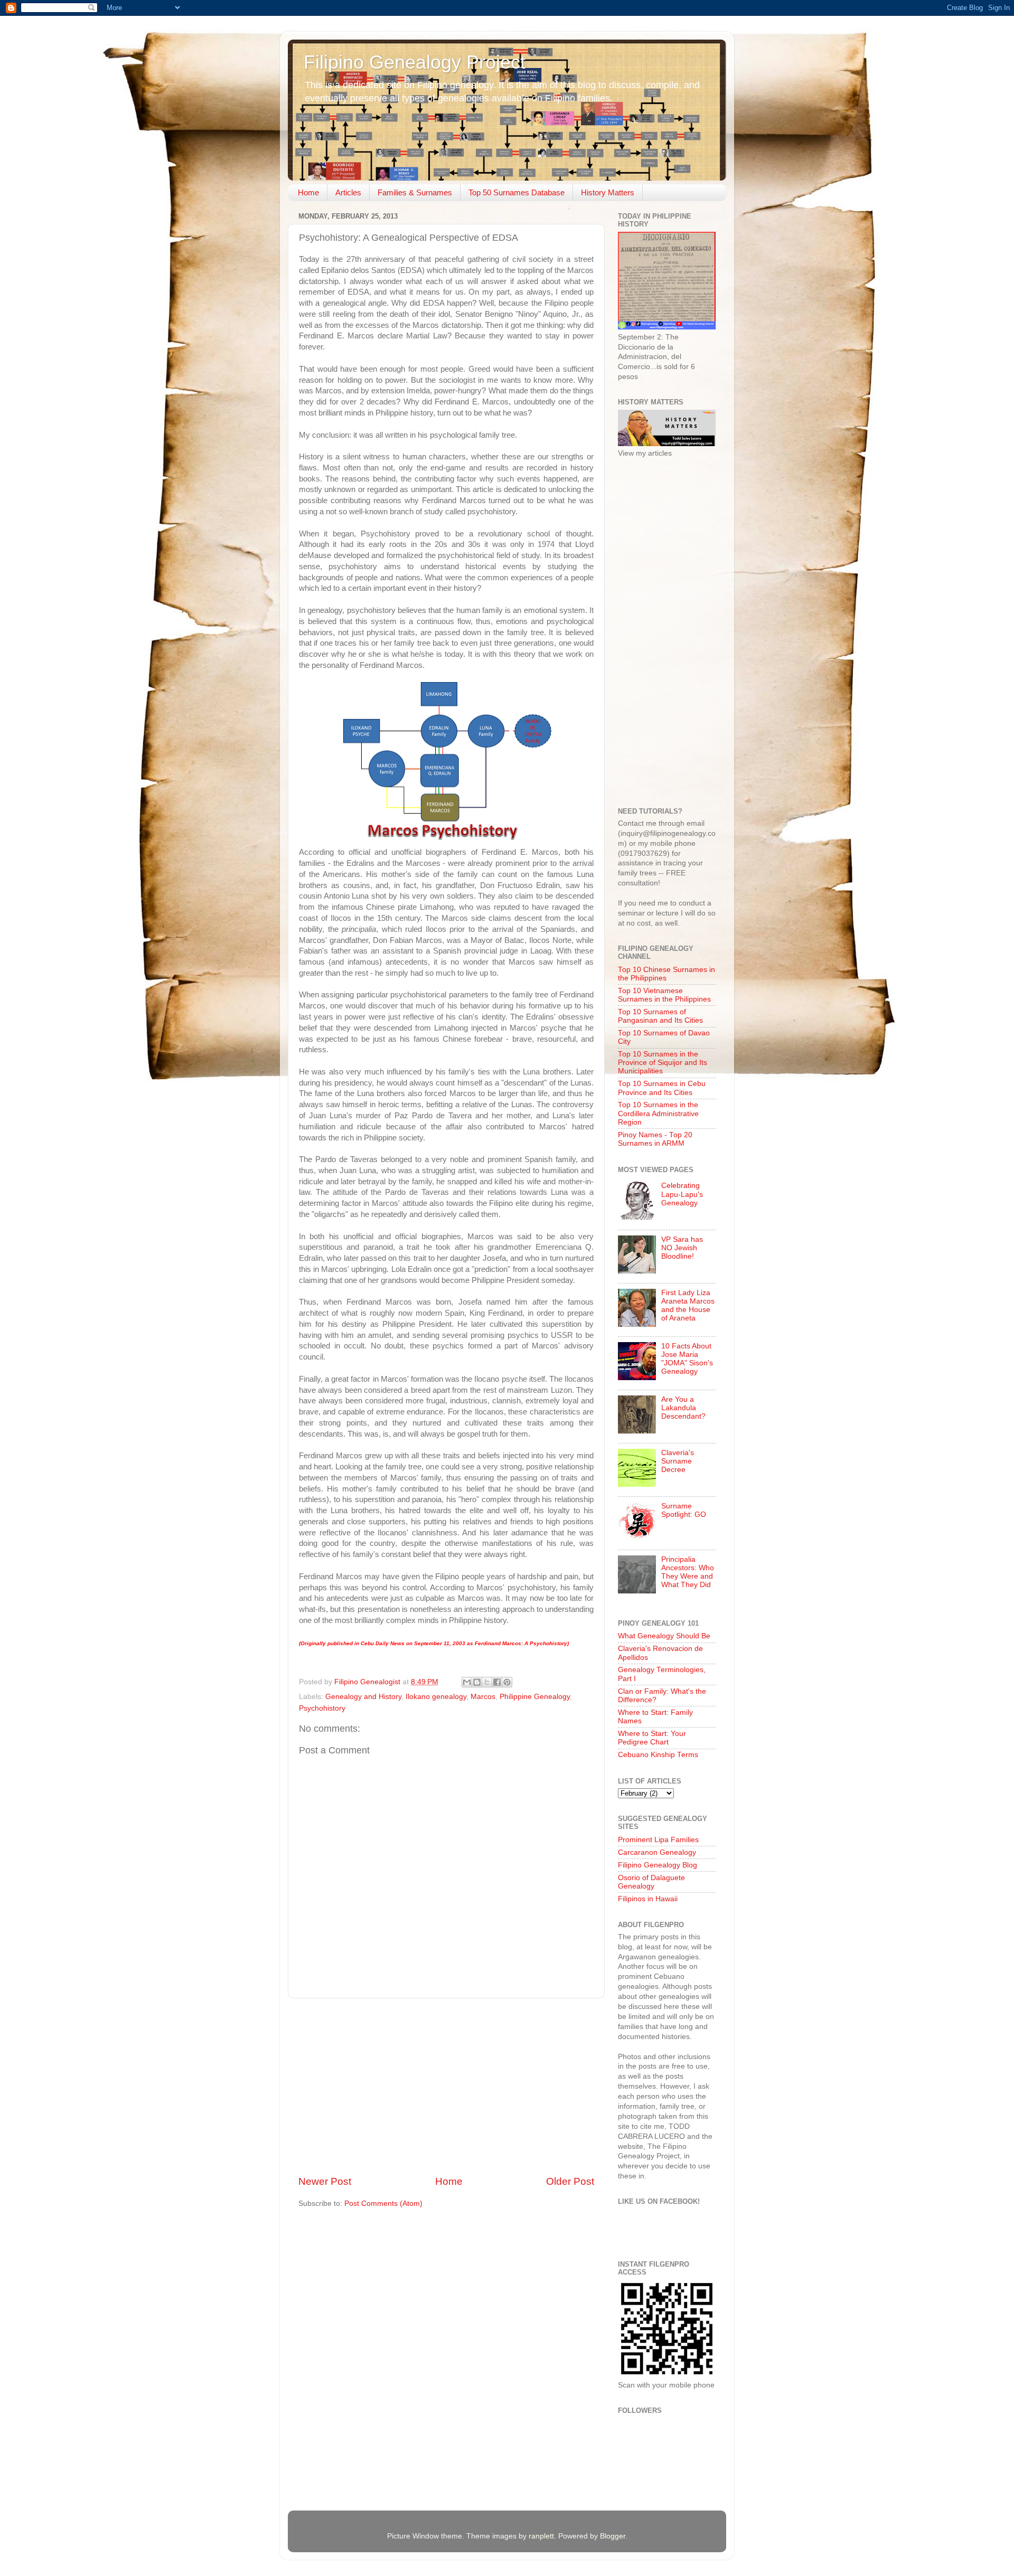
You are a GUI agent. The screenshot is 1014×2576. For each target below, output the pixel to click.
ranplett (541, 2536)
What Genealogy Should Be (664, 1636)
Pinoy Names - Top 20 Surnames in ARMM (655, 1139)
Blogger (613, 2536)
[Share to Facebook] (497, 1682)
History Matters (608, 192)
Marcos (483, 1697)
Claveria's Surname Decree (678, 1461)
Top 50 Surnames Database (517, 192)
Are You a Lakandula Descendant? (683, 1408)
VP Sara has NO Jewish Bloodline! (682, 1248)
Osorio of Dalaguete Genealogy (651, 1882)
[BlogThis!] (477, 1682)
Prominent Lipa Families (658, 1840)
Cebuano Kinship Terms (658, 1755)
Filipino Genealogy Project (415, 62)
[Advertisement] (446, 2087)
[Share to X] (487, 1682)
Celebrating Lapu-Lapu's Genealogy (682, 1194)
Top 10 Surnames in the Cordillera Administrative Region (658, 1113)
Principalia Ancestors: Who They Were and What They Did (688, 1572)
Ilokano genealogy (436, 1697)
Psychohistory (322, 1708)
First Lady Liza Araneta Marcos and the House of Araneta (688, 1306)
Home (308, 192)
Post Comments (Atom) (383, 2204)
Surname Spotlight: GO (684, 1510)
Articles (348, 192)
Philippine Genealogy (535, 1697)
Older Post (570, 2181)
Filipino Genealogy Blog (658, 1865)
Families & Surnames (415, 192)
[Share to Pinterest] (507, 1682)
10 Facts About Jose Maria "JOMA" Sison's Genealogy (687, 1359)
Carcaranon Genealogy (657, 1852)
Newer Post (325, 2181)
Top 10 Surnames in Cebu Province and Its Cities (662, 1088)
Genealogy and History (363, 1697)
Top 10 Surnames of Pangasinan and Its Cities (660, 1016)
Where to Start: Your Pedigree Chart (652, 1738)
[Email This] (467, 1682)
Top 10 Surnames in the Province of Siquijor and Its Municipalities (663, 1063)
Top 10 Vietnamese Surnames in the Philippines (664, 995)
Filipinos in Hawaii (648, 1899)
